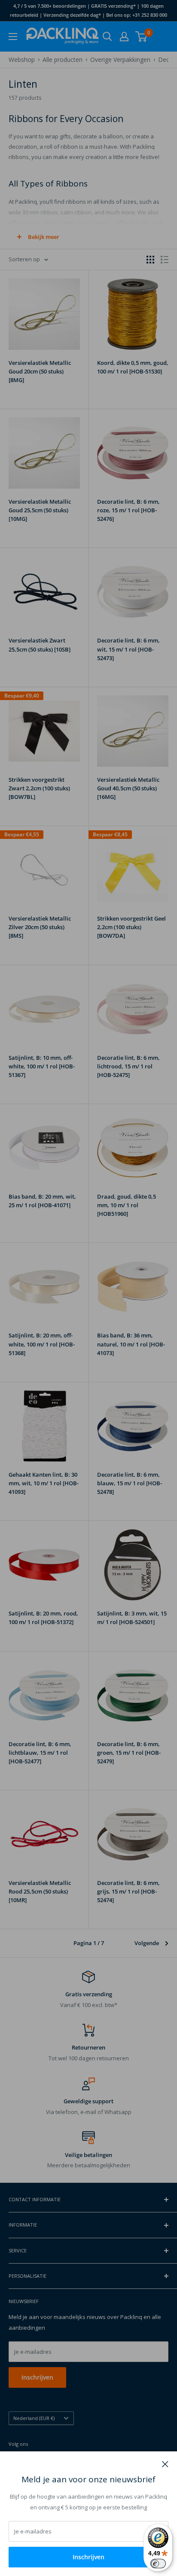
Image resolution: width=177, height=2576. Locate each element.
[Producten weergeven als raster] (150, 260)
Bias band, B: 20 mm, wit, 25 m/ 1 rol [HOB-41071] (42, 1201)
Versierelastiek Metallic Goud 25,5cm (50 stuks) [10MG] (40, 510)
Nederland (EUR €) (34, 2418)
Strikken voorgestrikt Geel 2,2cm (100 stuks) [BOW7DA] (131, 927)
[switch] (158, 2564)
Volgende (147, 1943)
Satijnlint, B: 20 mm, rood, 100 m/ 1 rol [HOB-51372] (43, 1618)
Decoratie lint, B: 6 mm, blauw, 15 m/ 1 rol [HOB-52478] (130, 1483)
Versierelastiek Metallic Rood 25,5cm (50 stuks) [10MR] (40, 1891)
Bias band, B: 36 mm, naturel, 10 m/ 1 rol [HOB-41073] (131, 1344)
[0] (142, 37)
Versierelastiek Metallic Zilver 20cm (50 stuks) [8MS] (40, 927)
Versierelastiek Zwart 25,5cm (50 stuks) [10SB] (40, 645)
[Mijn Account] (124, 37)
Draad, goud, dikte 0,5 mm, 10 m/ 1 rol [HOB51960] (127, 1205)
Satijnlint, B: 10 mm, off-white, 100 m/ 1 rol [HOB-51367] (42, 1066)
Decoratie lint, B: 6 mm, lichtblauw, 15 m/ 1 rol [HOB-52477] (40, 1753)
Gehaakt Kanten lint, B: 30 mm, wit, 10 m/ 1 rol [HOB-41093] (44, 1483)
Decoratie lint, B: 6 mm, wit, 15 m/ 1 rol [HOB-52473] (128, 649)
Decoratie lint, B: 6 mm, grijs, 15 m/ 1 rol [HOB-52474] (128, 1891)
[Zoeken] (107, 37)
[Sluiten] (165, 2463)
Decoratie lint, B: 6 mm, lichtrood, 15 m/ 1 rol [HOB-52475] (128, 1066)
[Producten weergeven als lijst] (165, 260)
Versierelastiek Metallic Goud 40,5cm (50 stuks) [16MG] (128, 788)
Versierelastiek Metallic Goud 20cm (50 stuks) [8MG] (40, 371)
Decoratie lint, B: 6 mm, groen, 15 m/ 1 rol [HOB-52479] (129, 1753)
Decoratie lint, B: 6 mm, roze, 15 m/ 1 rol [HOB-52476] (128, 510)
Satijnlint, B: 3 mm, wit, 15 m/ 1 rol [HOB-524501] (132, 1618)
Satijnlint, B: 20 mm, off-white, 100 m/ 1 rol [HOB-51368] (42, 1344)
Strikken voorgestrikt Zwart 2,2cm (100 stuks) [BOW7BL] (39, 788)
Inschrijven (88, 2557)
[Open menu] (13, 37)
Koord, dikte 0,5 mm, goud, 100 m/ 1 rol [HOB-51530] (133, 367)
